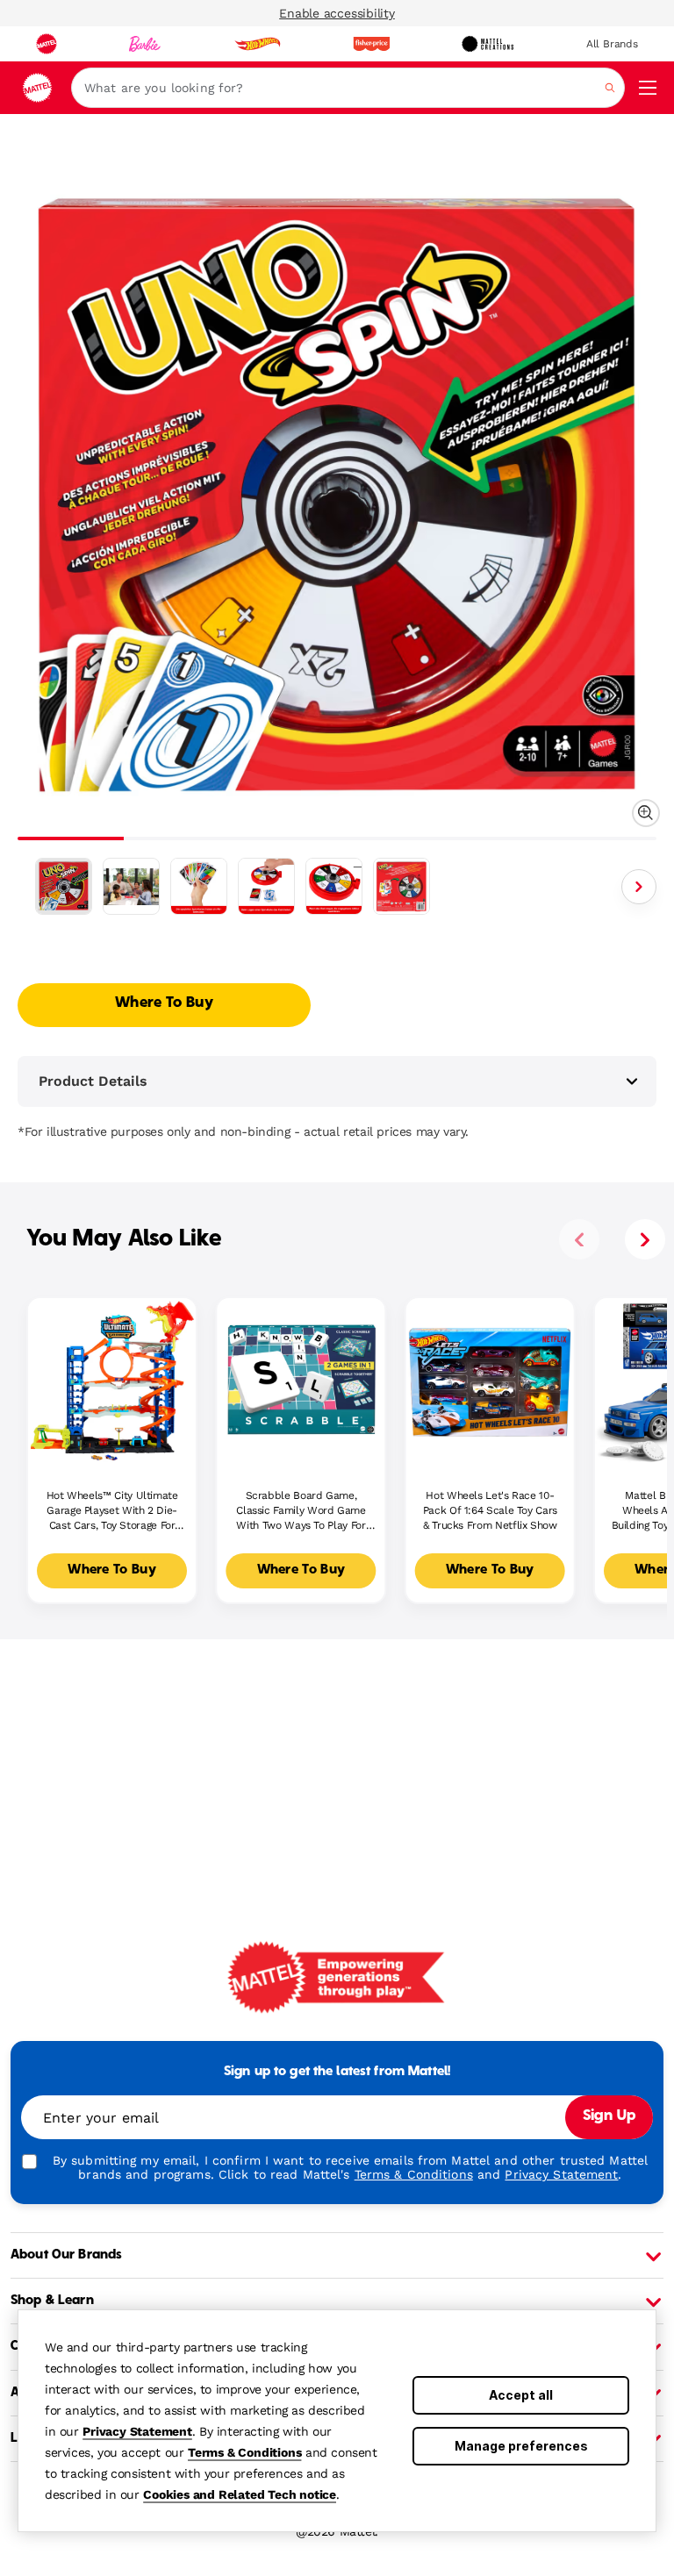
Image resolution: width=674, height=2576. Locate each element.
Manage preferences (521, 2446)
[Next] (639, 887)
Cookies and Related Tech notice (240, 2494)
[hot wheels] (257, 44)
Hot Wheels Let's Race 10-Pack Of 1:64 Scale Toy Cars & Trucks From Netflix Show (490, 1510)
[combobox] (348, 88)
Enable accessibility (337, 13)
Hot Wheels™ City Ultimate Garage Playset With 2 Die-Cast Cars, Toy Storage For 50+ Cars (112, 1511)
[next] (645, 1239)
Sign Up (609, 2116)
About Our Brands (66, 2255)
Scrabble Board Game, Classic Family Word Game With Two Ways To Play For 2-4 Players (301, 1511)
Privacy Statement (137, 2431)
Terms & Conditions (244, 2452)
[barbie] (145, 44)
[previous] (579, 1239)
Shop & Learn (52, 2301)
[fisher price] (371, 44)
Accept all (521, 2395)
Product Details (93, 1081)
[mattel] (47, 44)
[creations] (488, 44)
